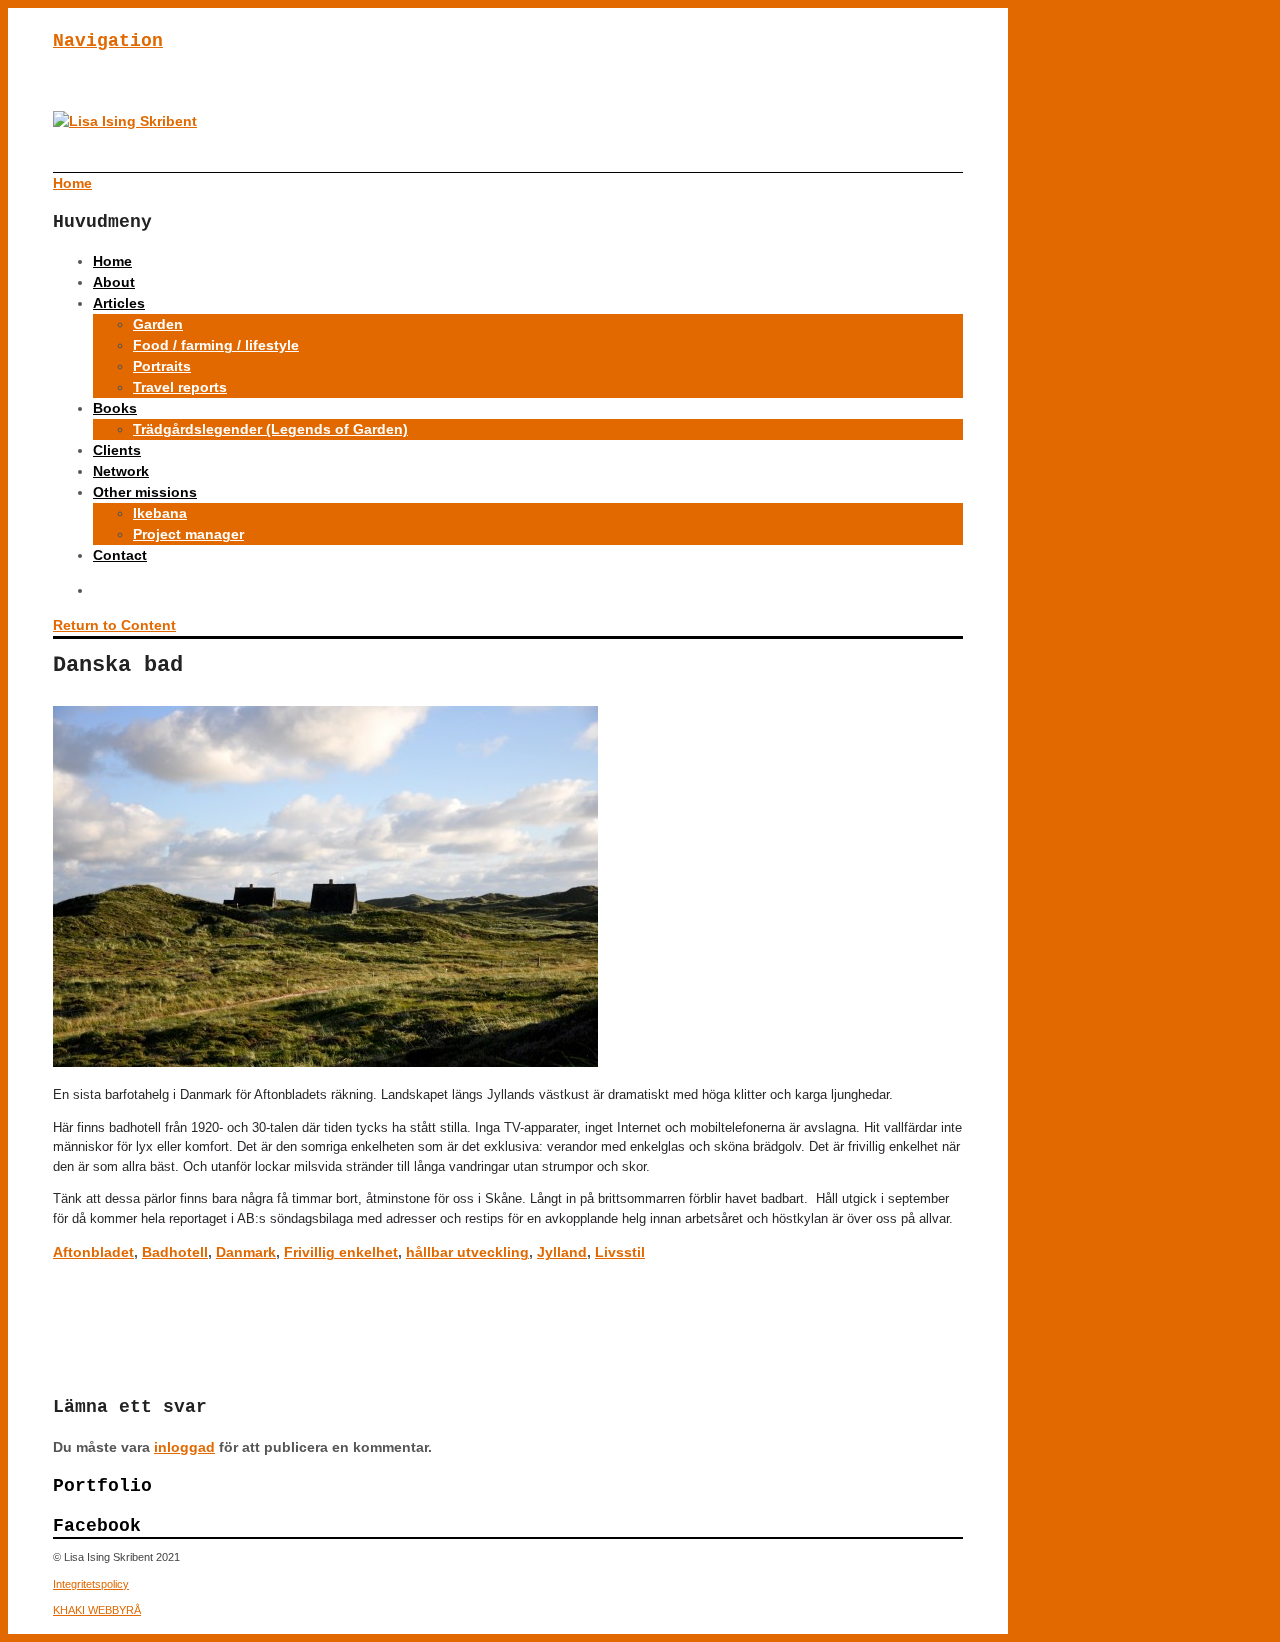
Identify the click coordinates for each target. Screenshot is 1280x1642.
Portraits (162, 366)
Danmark (246, 1252)
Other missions (145, 492)
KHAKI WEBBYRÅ (97, 1610)
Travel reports (180, 387)
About (114, 282)
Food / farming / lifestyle (216, 345)
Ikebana (160, 513)
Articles (119, 303)
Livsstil (620, 1252)
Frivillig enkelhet (341, 1252)
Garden (158, 324)
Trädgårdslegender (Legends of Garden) (270, 429)
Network (121, 471)
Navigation (108, 41)
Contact (120, 555)
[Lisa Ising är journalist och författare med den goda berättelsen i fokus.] (125, 121)
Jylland (562, 1252)
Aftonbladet (93, 1252)
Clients (117, 450)
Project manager (188, 534)
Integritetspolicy (91, 1584)
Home (112, 261)
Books (115, 408)
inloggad (184, 1447)
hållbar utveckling (467, 1252)
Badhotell (175, 1252)
